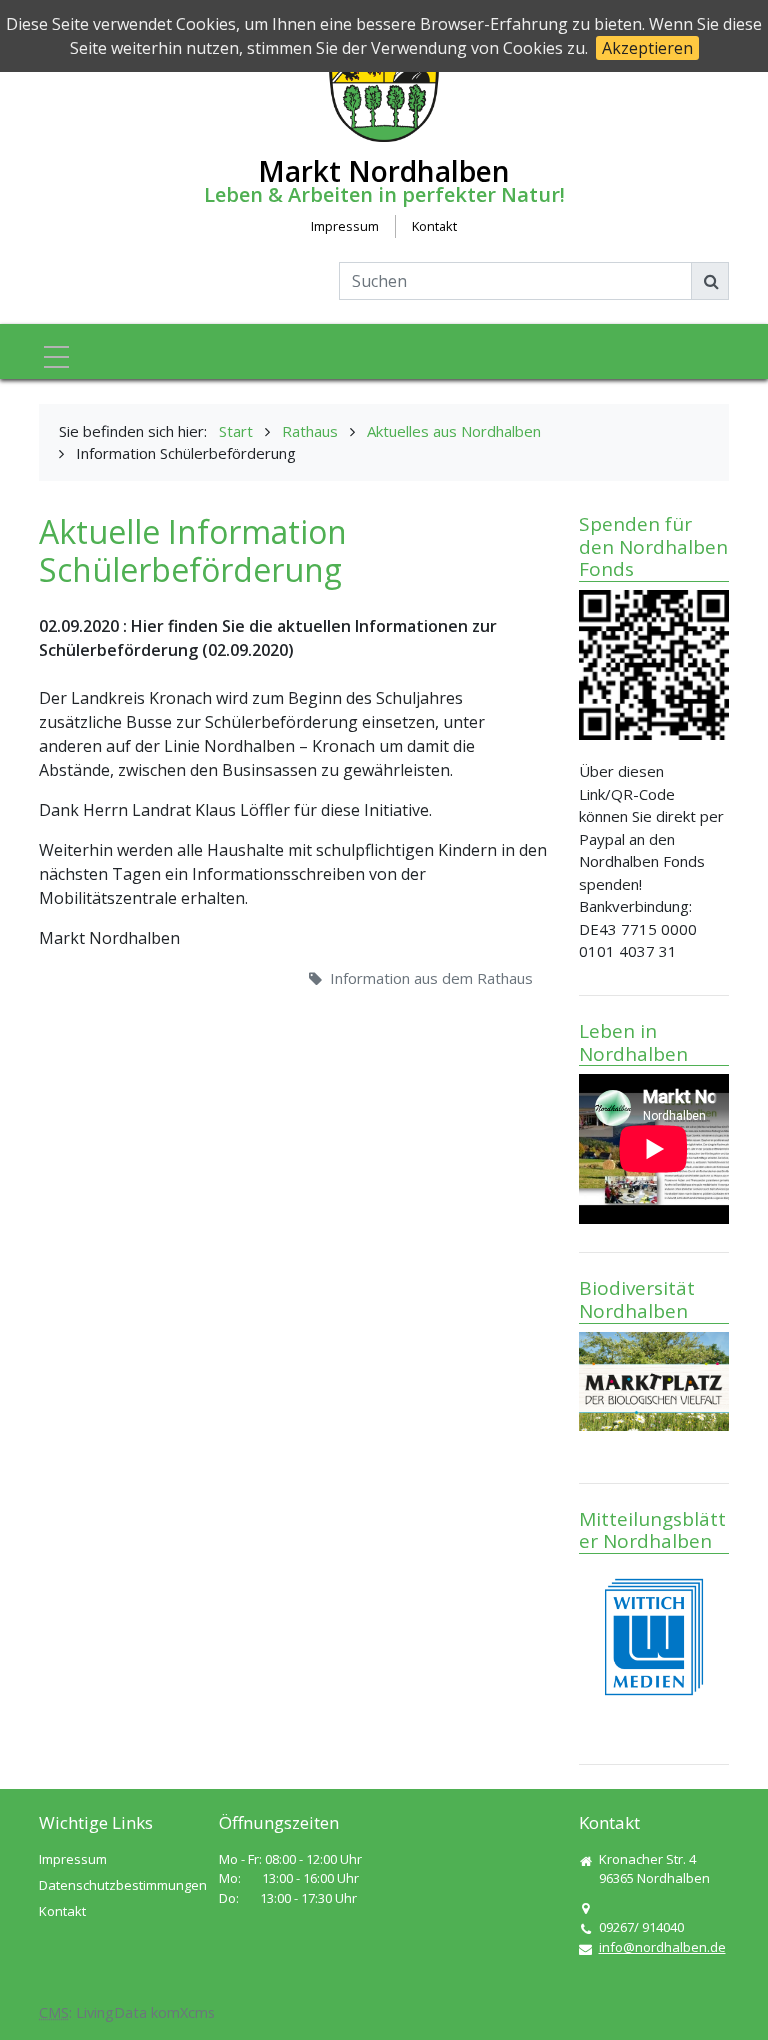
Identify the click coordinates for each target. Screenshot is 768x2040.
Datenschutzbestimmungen (123, 1885)
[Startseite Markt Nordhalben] (384, 84)
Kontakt (434, 226)
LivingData (111, 2012)
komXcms (183, 2012)
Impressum (345, 226)
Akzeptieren (647, 48)
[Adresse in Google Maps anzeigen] (585, 1909)
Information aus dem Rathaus (431, 978)
